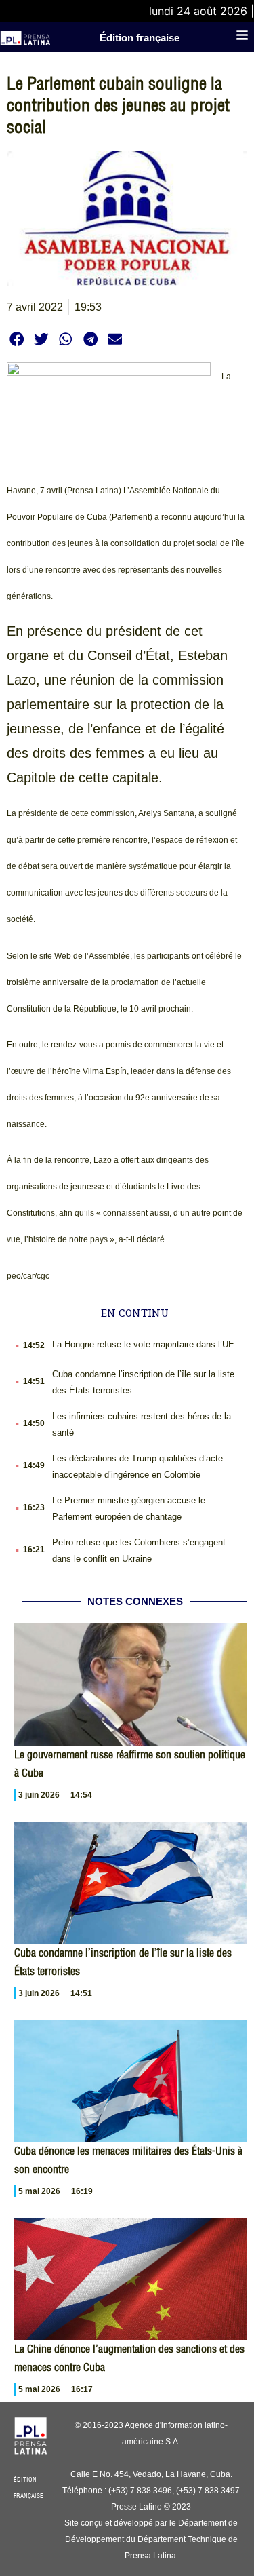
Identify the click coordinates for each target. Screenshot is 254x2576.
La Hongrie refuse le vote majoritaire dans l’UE (143, 1344)
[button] (17, 339)
